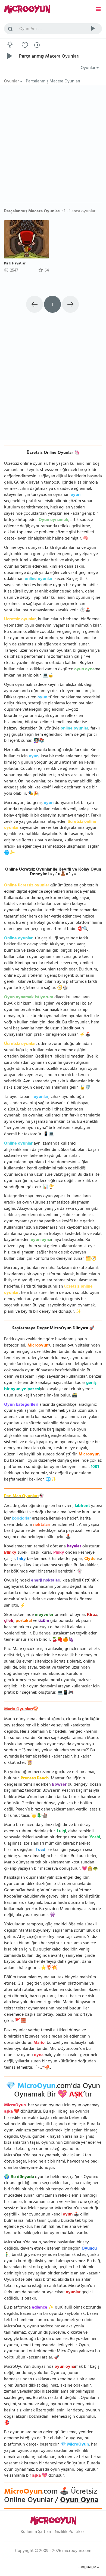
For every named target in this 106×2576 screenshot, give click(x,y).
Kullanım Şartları (36, 2532)
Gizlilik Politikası (70, 2532)
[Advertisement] (53, 147)
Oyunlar (89, 68)
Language (87, 2567)
